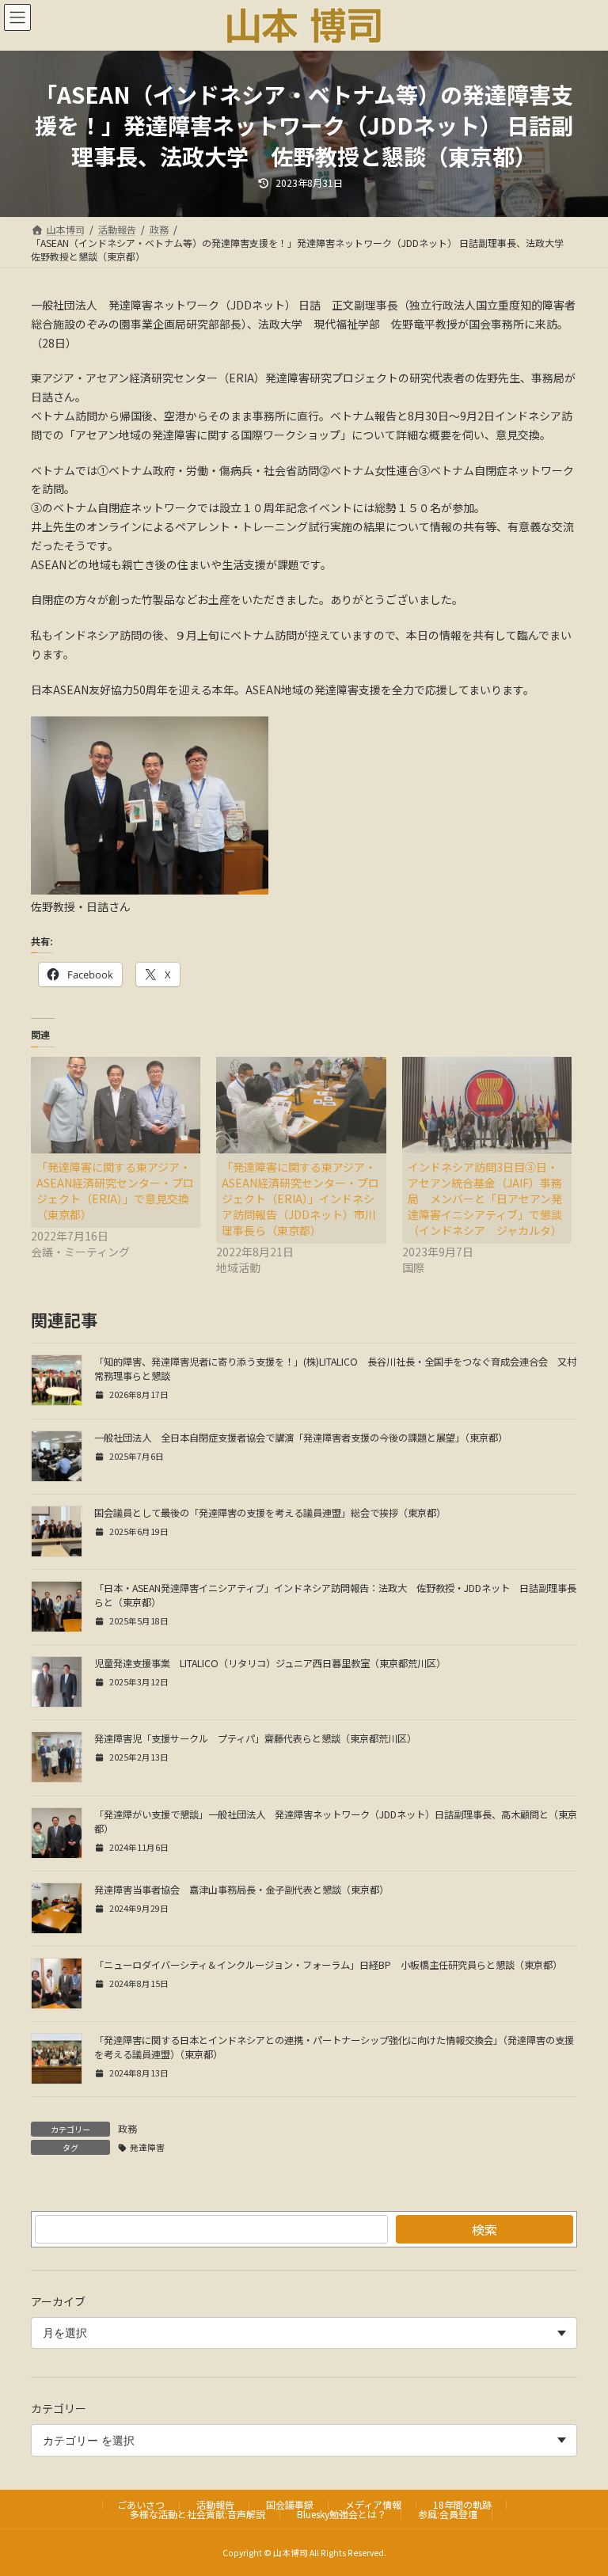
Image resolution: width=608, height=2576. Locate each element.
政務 (127, 2128)
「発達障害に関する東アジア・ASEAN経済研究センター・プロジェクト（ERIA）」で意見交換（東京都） (115, 1191)
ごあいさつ (141, 2504)
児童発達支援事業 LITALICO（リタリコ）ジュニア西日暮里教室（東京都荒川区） (270, 1663)
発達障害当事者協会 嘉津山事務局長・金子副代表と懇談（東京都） (241, 1890)
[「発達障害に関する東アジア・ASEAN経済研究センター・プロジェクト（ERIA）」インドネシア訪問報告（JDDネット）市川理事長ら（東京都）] (301, 1105)
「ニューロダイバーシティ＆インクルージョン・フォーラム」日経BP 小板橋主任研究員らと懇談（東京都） (328, 1965)
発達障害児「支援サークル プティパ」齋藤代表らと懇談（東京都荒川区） (255, 1738)
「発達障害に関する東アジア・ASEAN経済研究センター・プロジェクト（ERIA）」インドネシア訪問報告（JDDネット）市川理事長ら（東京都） (300, 1199)
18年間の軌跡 (462, 2504)
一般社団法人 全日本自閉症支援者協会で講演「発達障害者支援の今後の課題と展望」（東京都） (301, 1438)
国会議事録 (290, 2504)
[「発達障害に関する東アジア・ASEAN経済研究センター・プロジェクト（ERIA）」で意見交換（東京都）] (116, 1105)
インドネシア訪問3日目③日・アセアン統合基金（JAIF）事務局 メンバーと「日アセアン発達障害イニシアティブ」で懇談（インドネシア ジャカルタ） (504, 1199)
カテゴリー (59, 2408)
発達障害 (147, 2147)
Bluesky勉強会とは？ (342, 2514)
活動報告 (215, 2504)
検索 (484, 2229)
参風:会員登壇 (448, 2514)
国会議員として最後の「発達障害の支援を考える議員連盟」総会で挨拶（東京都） (270, 1513)
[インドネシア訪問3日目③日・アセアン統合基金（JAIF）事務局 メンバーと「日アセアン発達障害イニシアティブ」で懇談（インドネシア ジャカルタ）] (487, 1105)
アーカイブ (58, 2301)
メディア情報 (373, 2504)
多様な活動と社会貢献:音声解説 (198, 2514)
